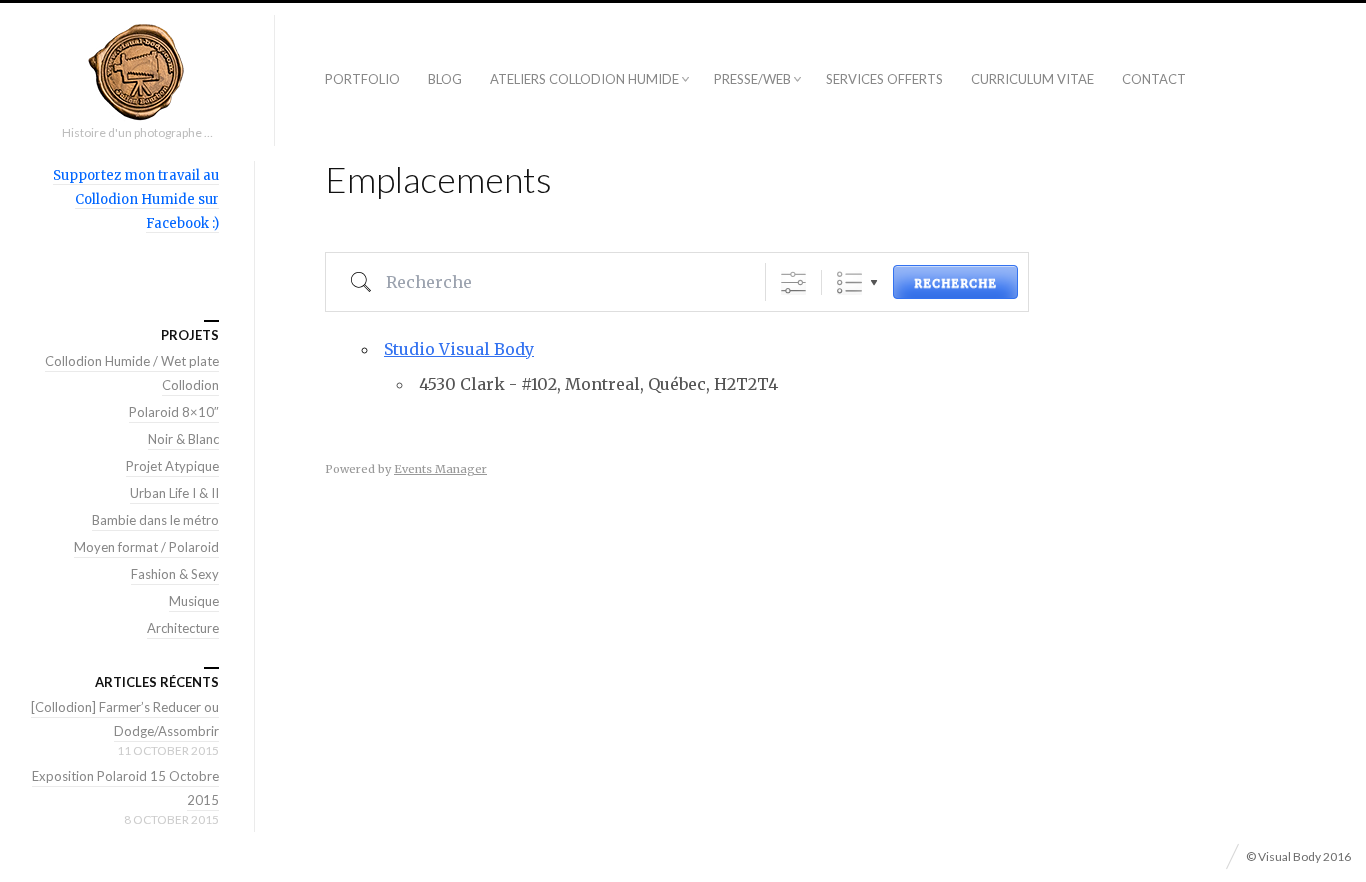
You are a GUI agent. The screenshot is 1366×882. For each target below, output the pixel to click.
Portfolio (362, 79)
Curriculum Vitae (1032, 79)
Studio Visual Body (459, 349)
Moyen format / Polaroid (146, 547)
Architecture (183, 628)
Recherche (955, 283)
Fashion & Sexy (175, 574)
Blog (445, 79)
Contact (1154, 79)
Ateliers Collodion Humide (584, 79)
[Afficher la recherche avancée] (793, 282)
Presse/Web (752, 79)
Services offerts (884, 79)
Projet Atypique (172, 466)
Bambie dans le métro (155, 520)
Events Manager (440, 469)
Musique (194, 601)
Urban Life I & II (174, 493)
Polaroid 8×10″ (174, 412)
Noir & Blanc (183, 439)
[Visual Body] (137, 72)
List (849, 282)
